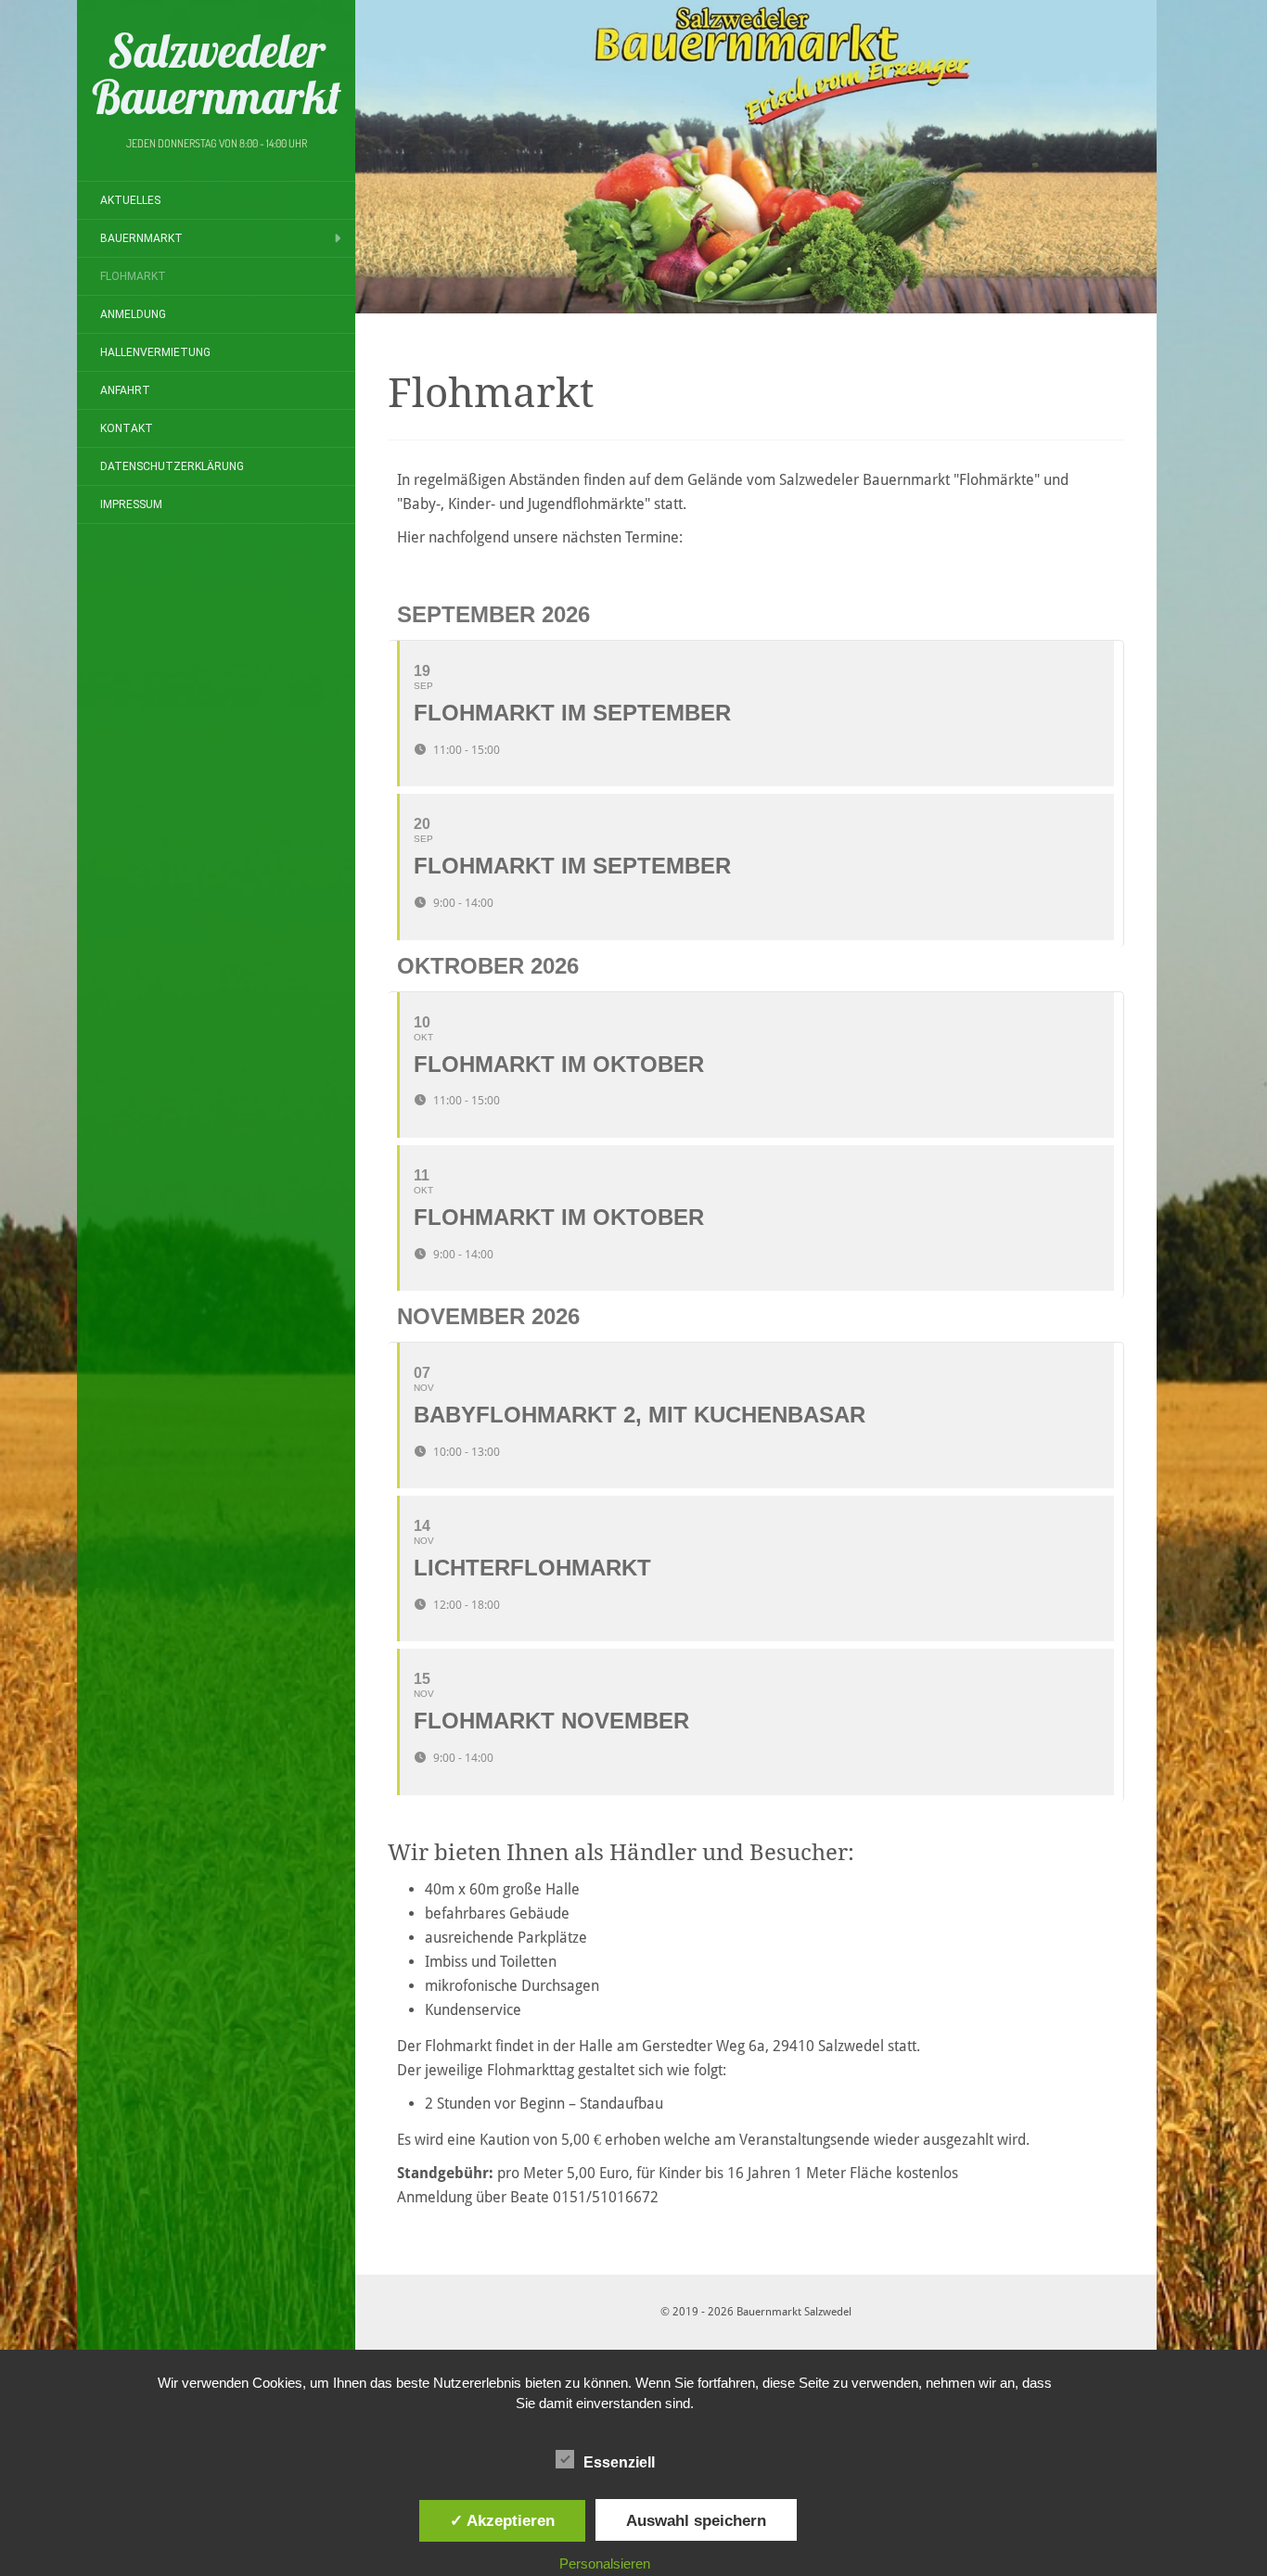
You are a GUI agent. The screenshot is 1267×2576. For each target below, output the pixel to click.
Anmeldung (133, 314)
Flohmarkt (133, 276)
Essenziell (619, 2462)
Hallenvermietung (155, 352)
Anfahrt (125, 390)
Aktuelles (130, 200)
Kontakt (127, 428)
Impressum (131, 504)
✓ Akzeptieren (502, 2520)
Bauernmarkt (141, 238)
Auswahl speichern (696, 2520)
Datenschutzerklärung (172, 466)
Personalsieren (605, 2563)
